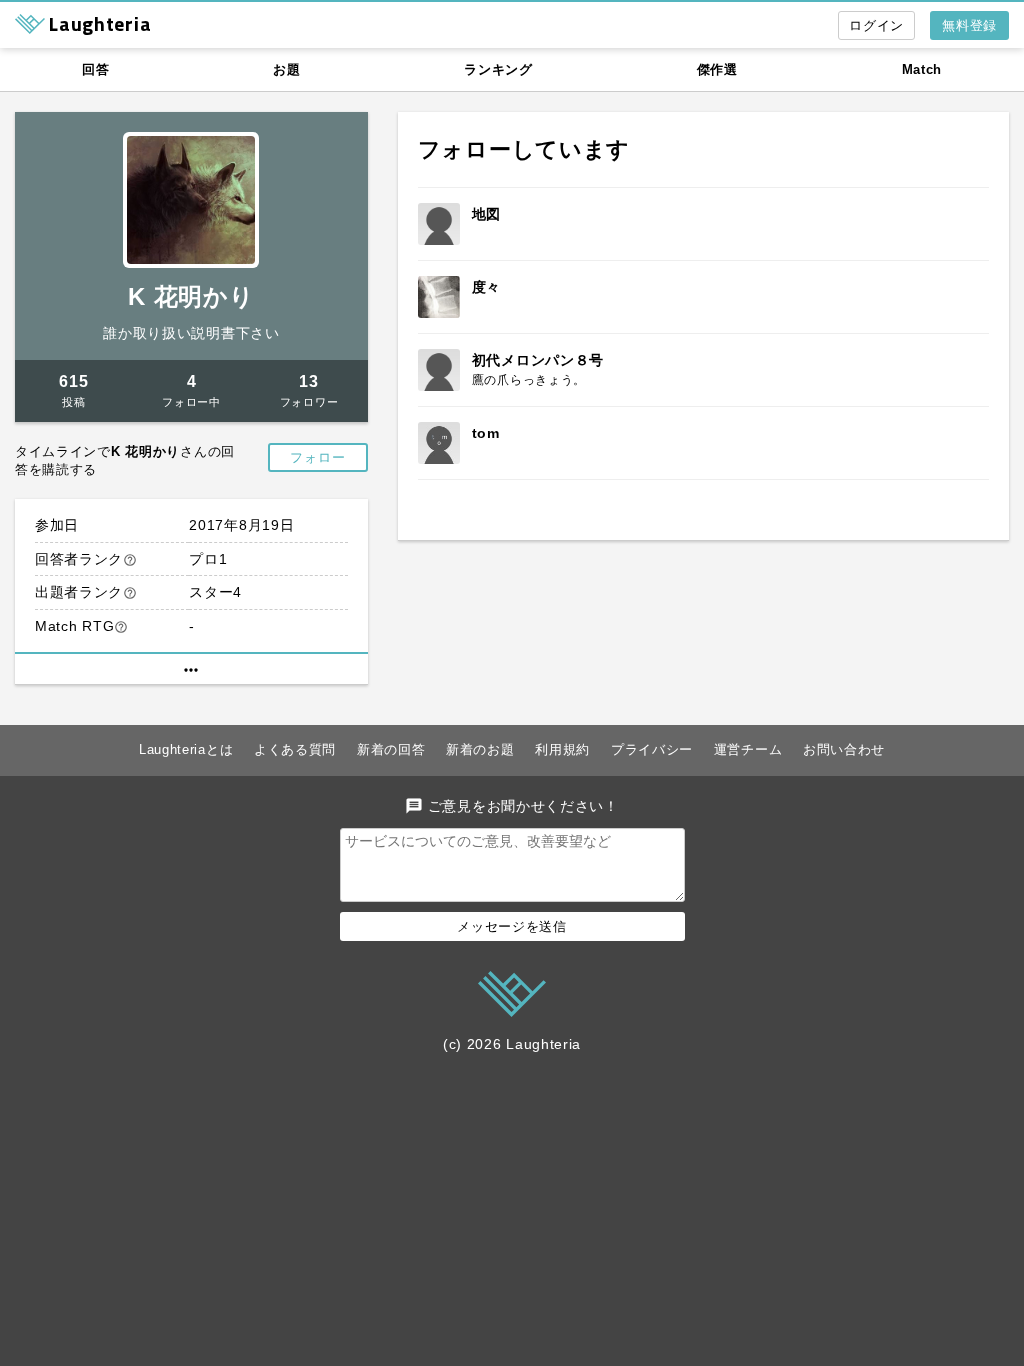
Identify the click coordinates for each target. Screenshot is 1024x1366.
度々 (486, 287)
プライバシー (652, 749)
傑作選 (717, 69)
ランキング (498, 69)
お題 (286, 69)
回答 (95, 69)
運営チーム (748, 749)
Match (922, 69)
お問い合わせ (844, 749)
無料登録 (969, 25)
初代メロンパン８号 (538, 360)
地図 (486, 214)
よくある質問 (295, 749)
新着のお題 (480, 749)
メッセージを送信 (512, 926)
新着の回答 (391, 749)
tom (486, 433)
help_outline (130, 560)
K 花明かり (191, 296)
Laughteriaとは (186, 749)
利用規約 (562, 749)
